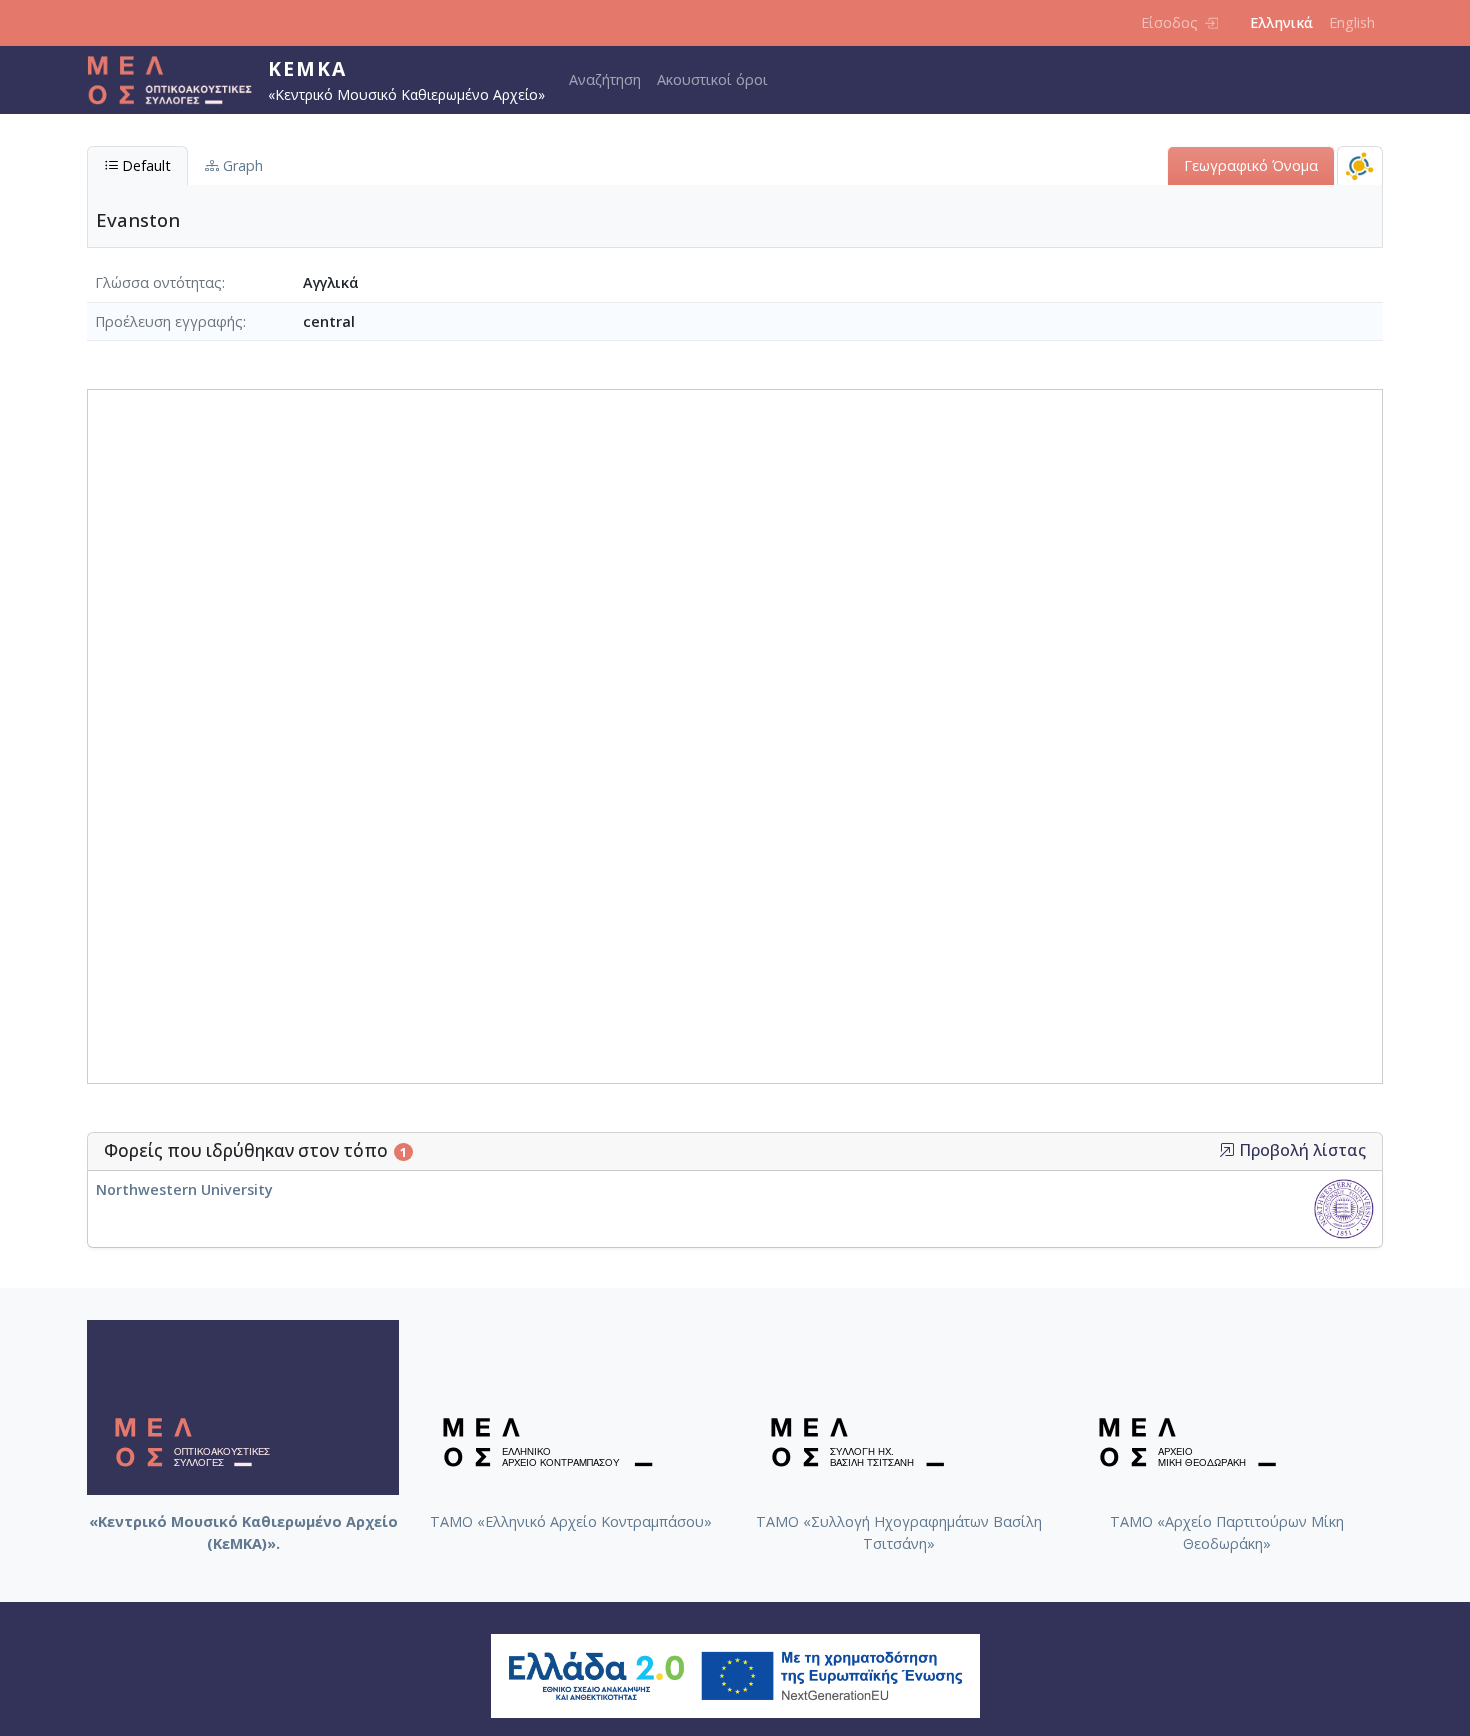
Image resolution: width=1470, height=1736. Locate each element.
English (1352, 22)
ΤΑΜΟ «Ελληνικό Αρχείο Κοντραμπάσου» (571, 1521)
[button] (1227, 1150)
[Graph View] (1360, 165)
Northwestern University (184, 1189)
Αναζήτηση (605, 79)
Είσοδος (1169, 22)
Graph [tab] (241, 165)
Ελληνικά (1281, 22)
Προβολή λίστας (1300, 1150)
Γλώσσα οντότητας (158, 282)
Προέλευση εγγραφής (169, 321)
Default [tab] (144, 165)
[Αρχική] (177, 80)
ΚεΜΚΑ (307, 68)
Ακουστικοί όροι (712, 79)
